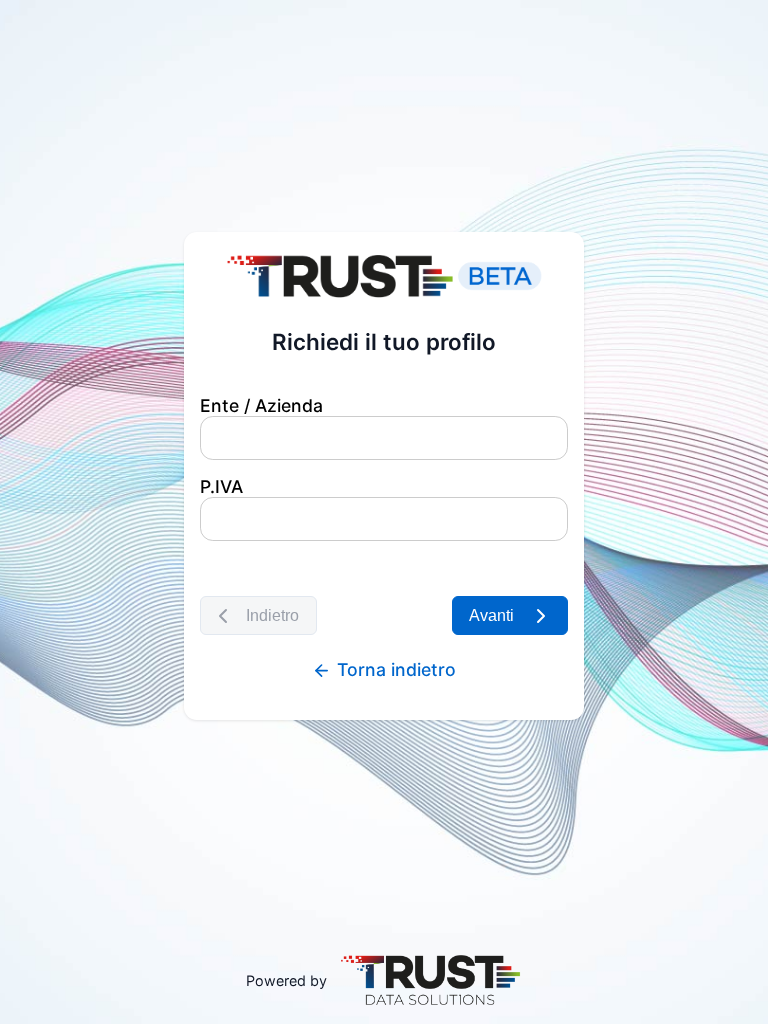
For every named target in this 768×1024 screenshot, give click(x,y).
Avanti (488, 615)
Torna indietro (394, 669)
